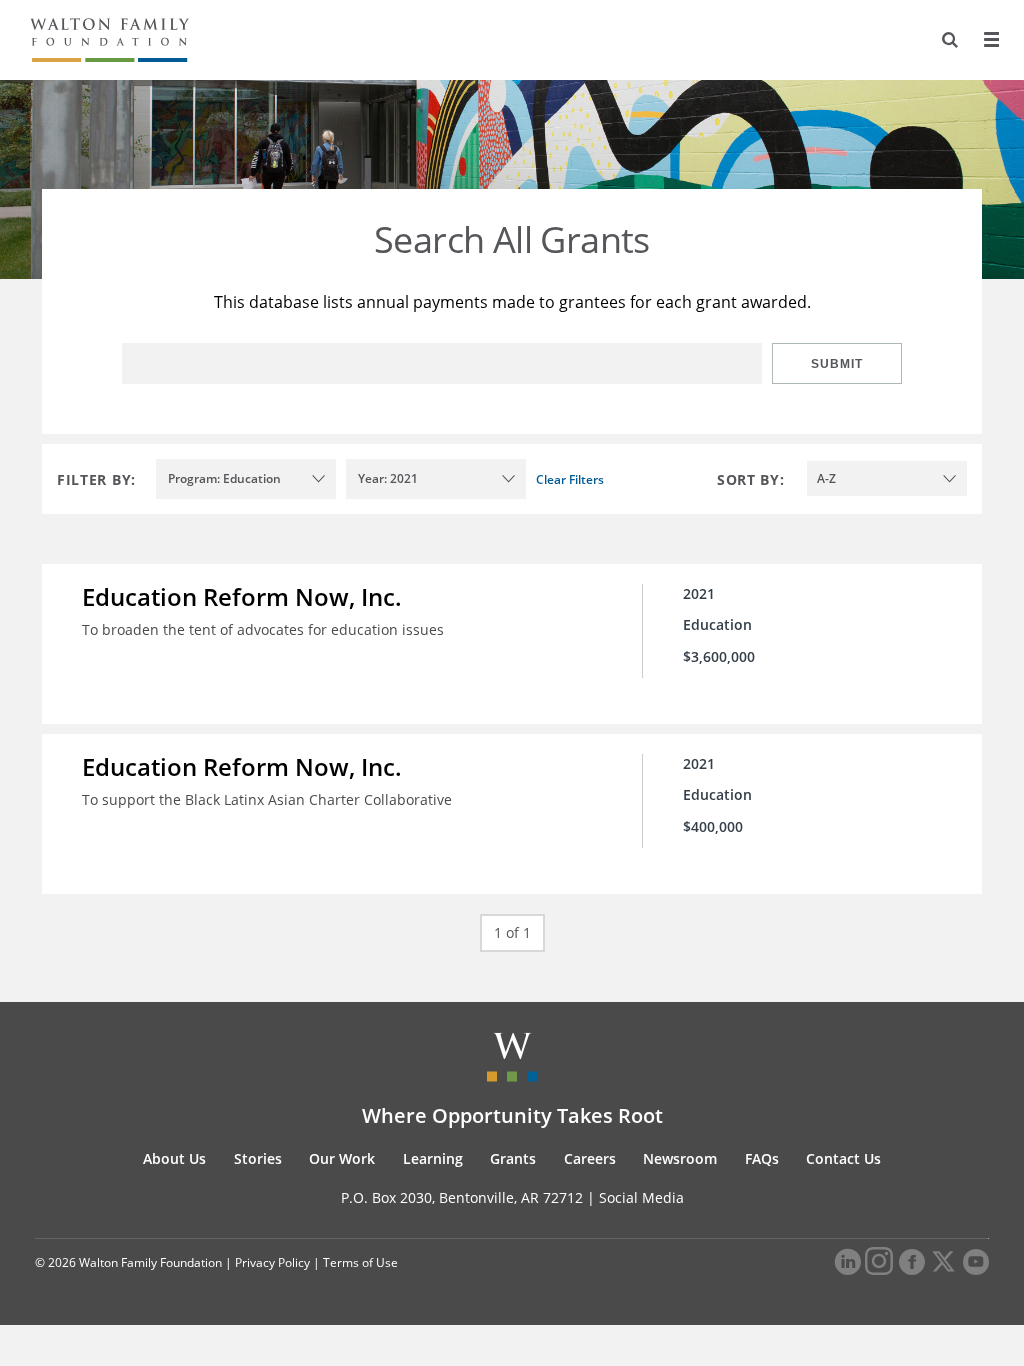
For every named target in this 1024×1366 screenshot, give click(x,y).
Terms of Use (360, 1262)
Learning (433, 1158)
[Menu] (991, 40)
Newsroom (680, 1158)
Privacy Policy (272, 1262)
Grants (513, 1158)
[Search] (950, 40)
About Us (174, 1158)
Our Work (342, 1158)
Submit (837, 364)
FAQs (762, 1158)
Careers (590, 1158)
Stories (258, 1158)
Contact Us (843, 1158)
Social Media (641, 1197)
